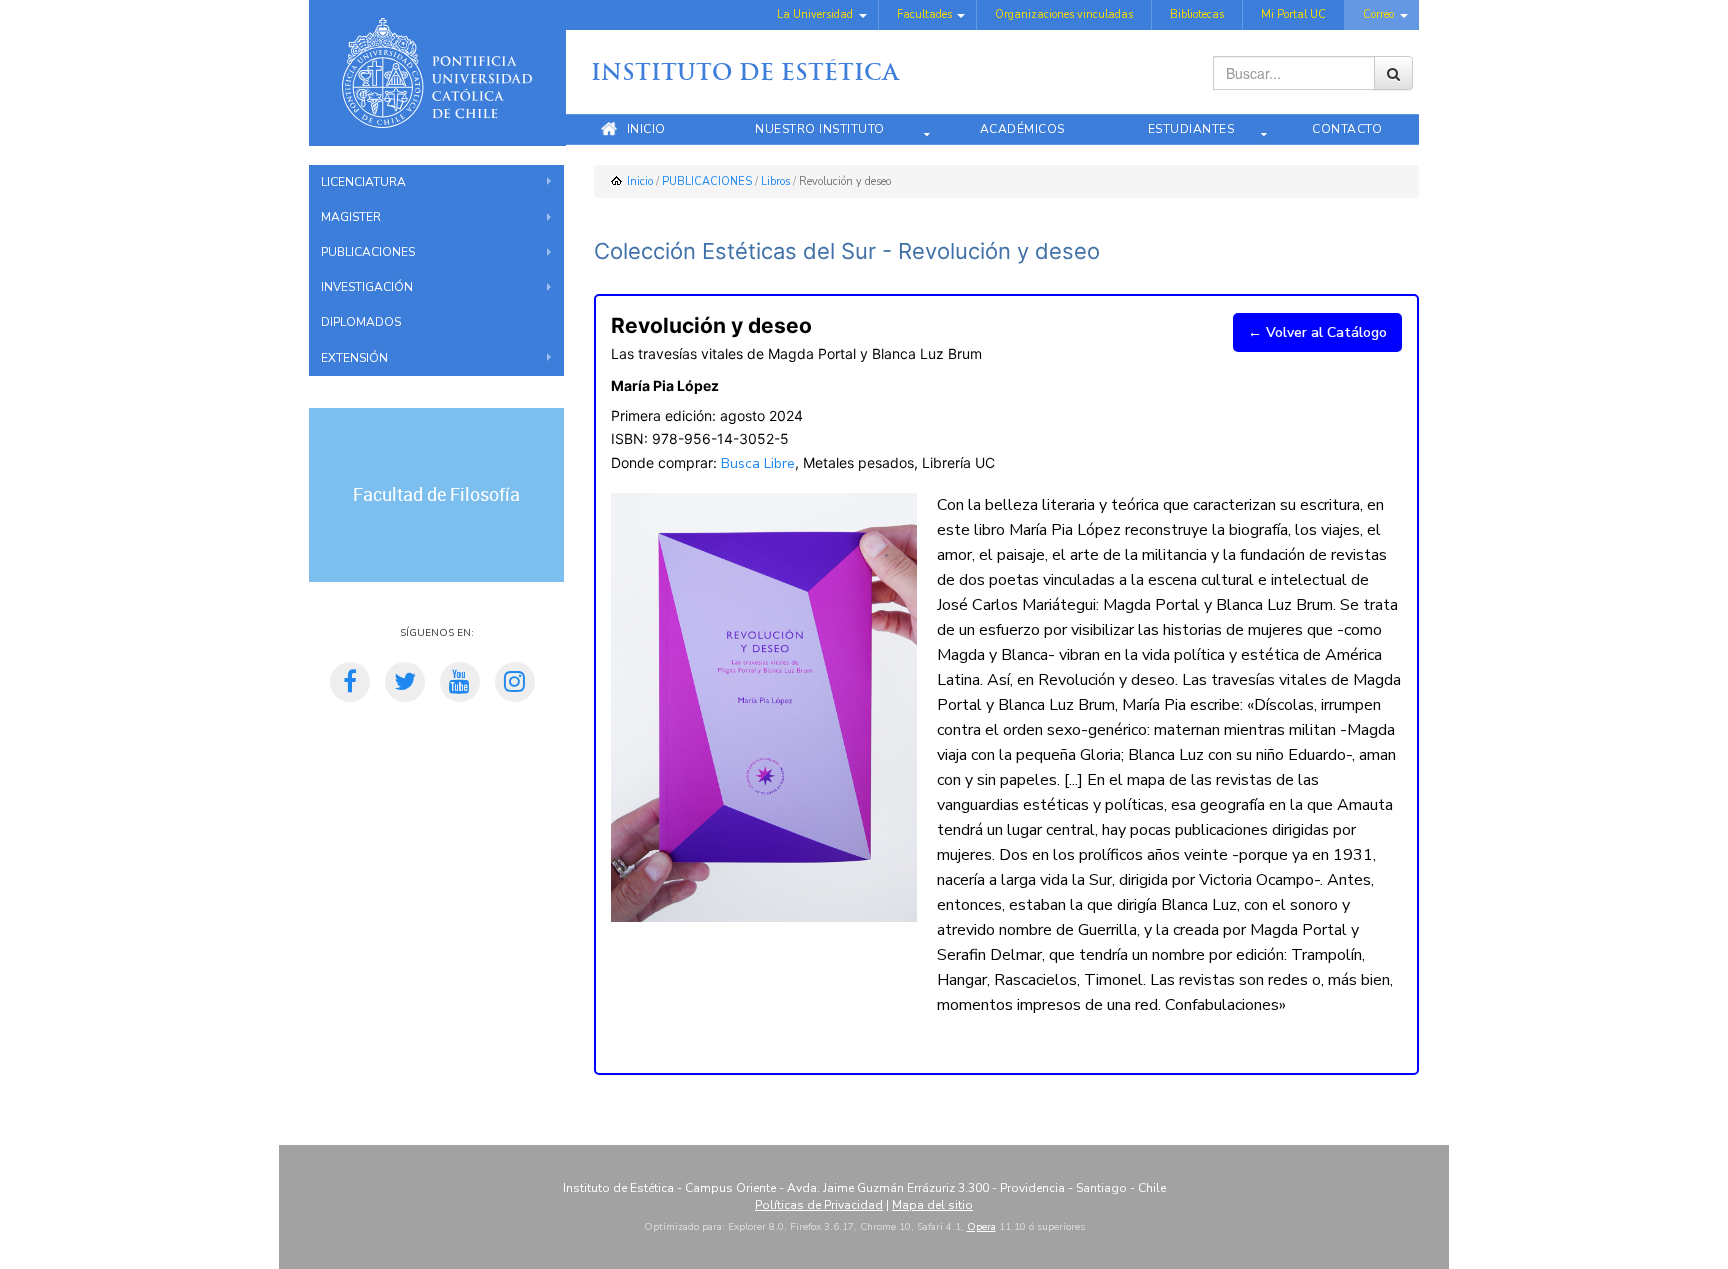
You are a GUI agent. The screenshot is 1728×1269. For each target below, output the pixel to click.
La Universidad (815, 14)
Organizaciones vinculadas (1064, 14)
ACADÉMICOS (1022, 129)
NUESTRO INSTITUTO (820, 129)
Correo (1378, 14)
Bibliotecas (1197, 14)
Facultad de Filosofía (436, 495)
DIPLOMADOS (361, 322)
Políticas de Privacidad (819, 1205)
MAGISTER (351, 217)
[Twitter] (405, 685)
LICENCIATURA (363, 182)
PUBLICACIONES (368, 252)
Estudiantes (1191, 129)
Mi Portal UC (1293, 14)
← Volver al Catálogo (1317, 332)
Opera (981, 1227)
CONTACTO (1347, 129)
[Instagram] (515, 685)
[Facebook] (350, 685)
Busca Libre (758, 463)
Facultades (924, 14)
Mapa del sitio (932, 1205)
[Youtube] (460, 685)
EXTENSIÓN (354, 358)
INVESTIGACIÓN (367, 287)
